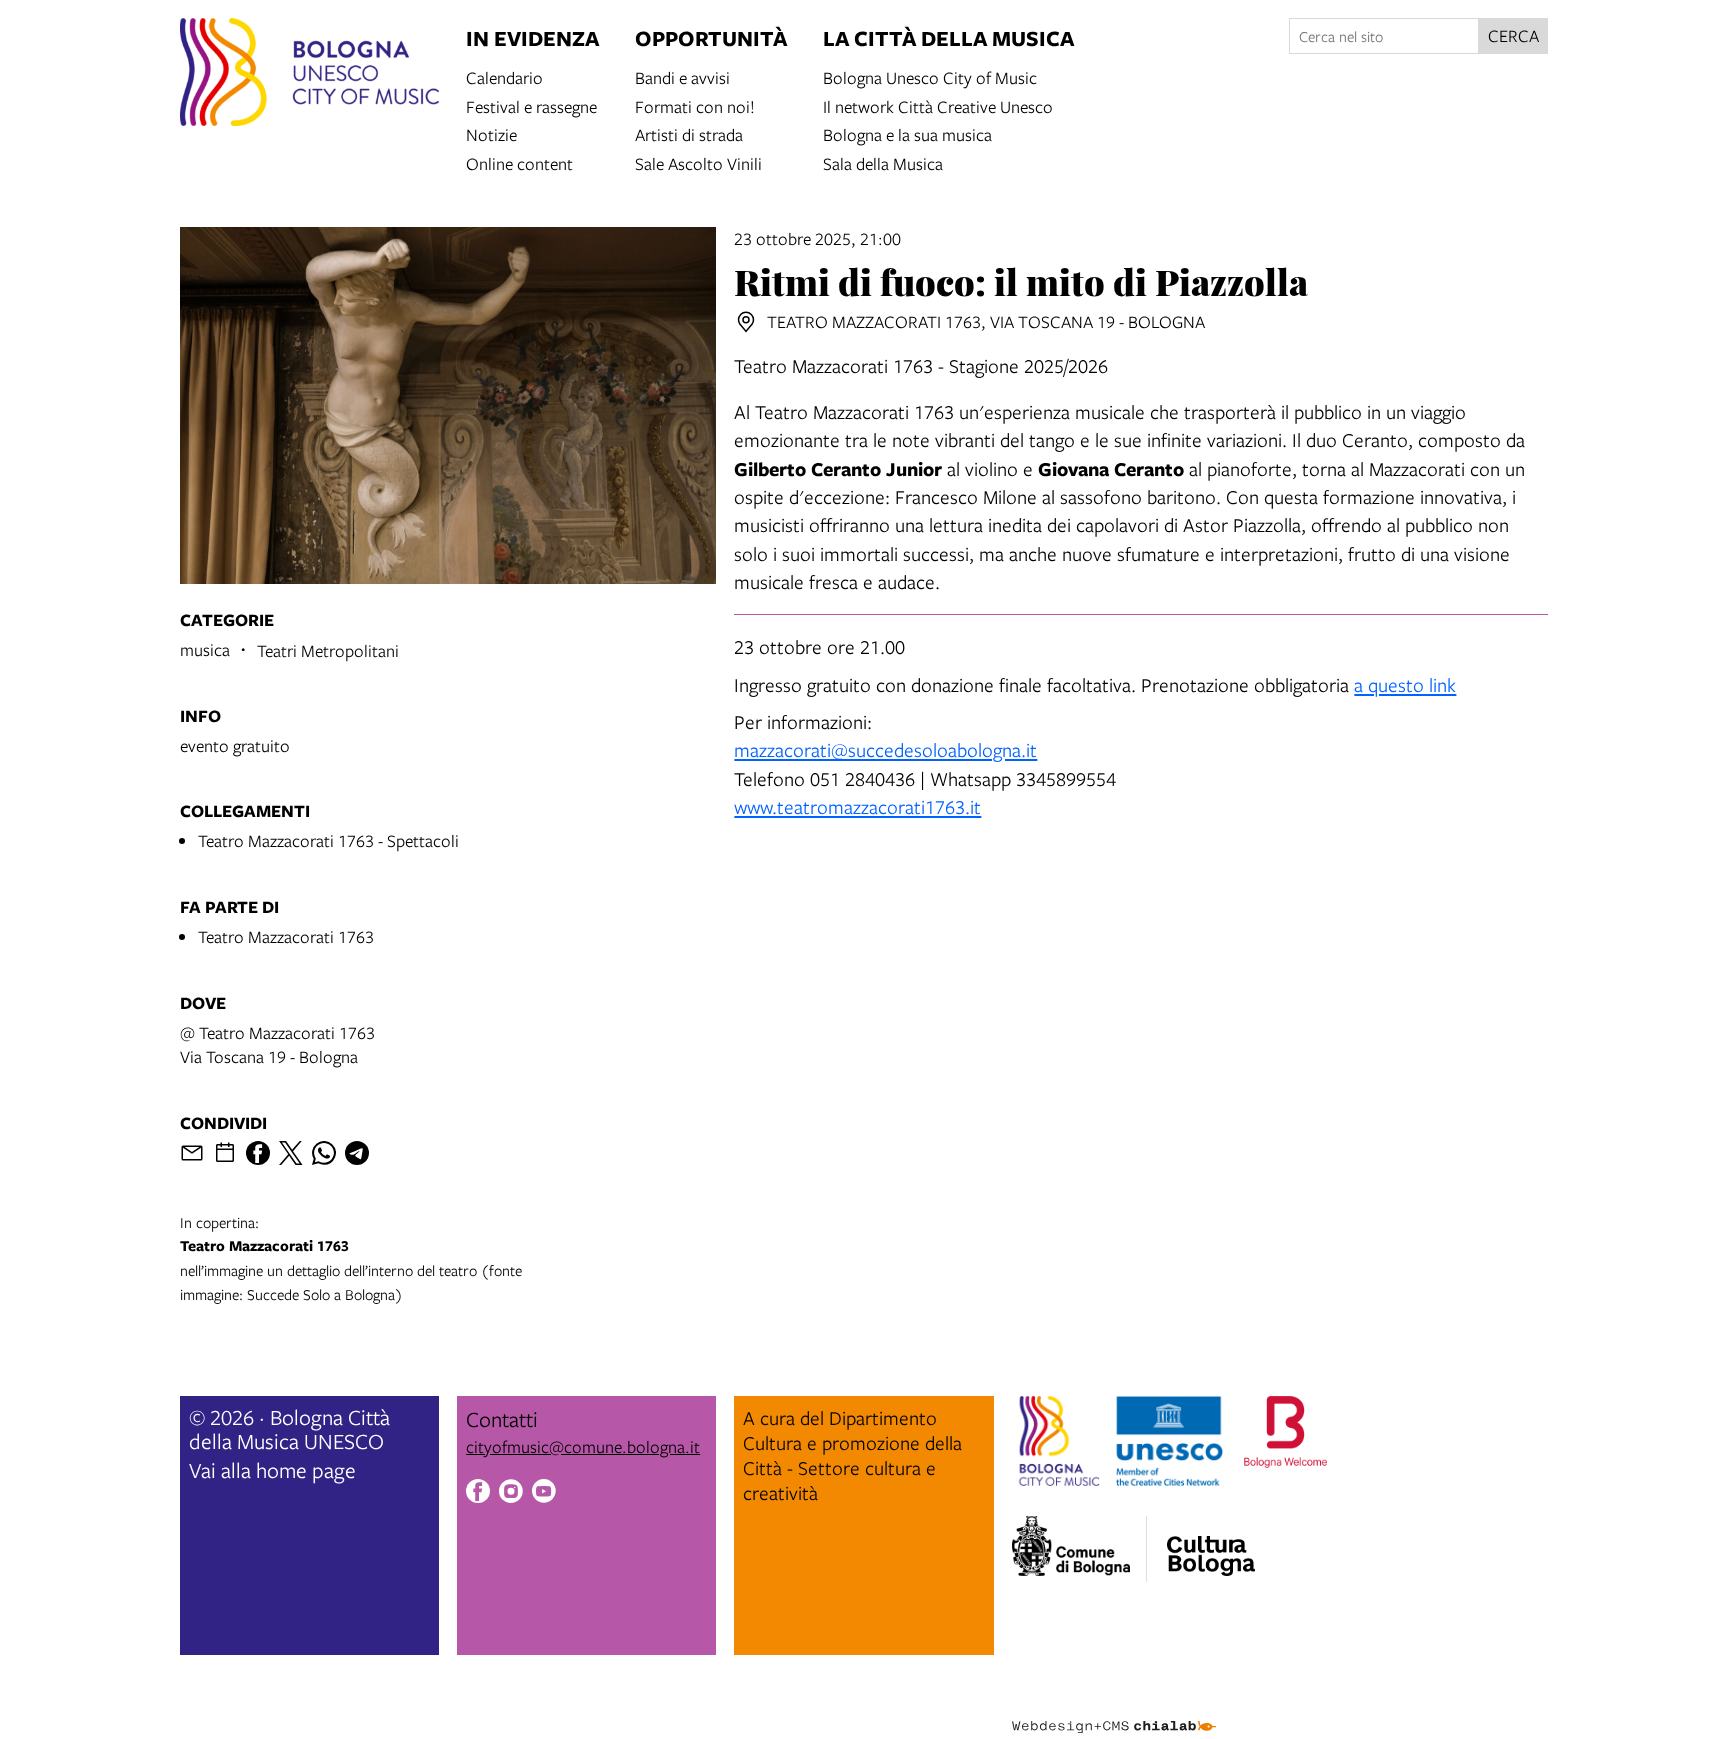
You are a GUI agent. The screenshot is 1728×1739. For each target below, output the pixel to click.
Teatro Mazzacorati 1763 (286, 936)
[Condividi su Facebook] (258, 1153)
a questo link (1405, 684)
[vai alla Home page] (309, 75)
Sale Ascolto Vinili (698, 162)
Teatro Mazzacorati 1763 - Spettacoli (328, 840)
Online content (519, 162)
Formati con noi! (695, 105)
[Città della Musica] (1211, 1543)
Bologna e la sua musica (907, 133)
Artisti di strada (689, 133)
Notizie (491, 133)
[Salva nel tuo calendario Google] (225, 1153)
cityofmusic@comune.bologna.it (583, 1446)
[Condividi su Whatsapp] (324, 1153)
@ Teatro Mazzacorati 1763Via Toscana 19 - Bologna (277, 1044)
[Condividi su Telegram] (357, 1153)
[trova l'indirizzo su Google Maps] (746, 322)
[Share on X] (291, 1153)
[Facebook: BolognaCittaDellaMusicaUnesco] (478, 1494)
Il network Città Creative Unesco (938, 105)
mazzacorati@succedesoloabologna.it (885, 749)
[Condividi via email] (192, 1153)
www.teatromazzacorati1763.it (857, 806)
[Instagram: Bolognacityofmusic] (511, 1494)
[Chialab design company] (1114, 1709)
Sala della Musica (883, 162)
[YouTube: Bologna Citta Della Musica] (544, 1494)
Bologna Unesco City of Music (930, 76)
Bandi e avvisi (682, 76)
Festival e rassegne (531, 105)
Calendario (504, 76)
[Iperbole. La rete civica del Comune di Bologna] (1079, 1549)
